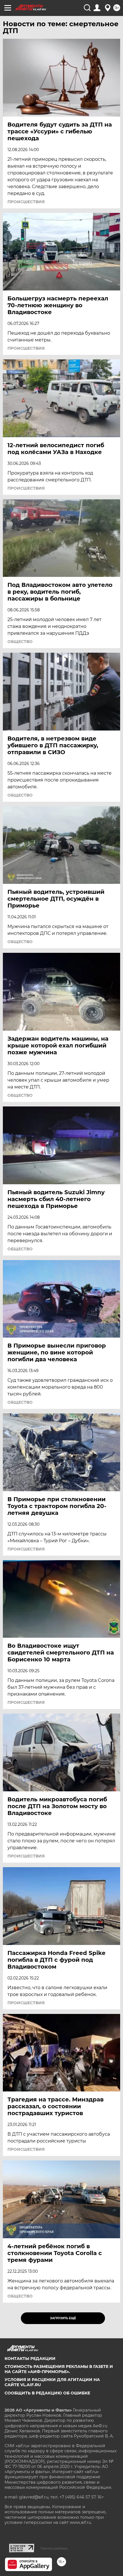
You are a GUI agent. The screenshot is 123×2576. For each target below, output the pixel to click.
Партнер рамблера (54, 2548)
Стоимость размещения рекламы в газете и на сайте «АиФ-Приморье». (59, 2369)
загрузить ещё (63, 2318)
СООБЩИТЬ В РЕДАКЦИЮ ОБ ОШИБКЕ (47, 2393)
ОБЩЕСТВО (20, 642)
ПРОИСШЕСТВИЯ (26, 202)
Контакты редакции (30, 2359)
